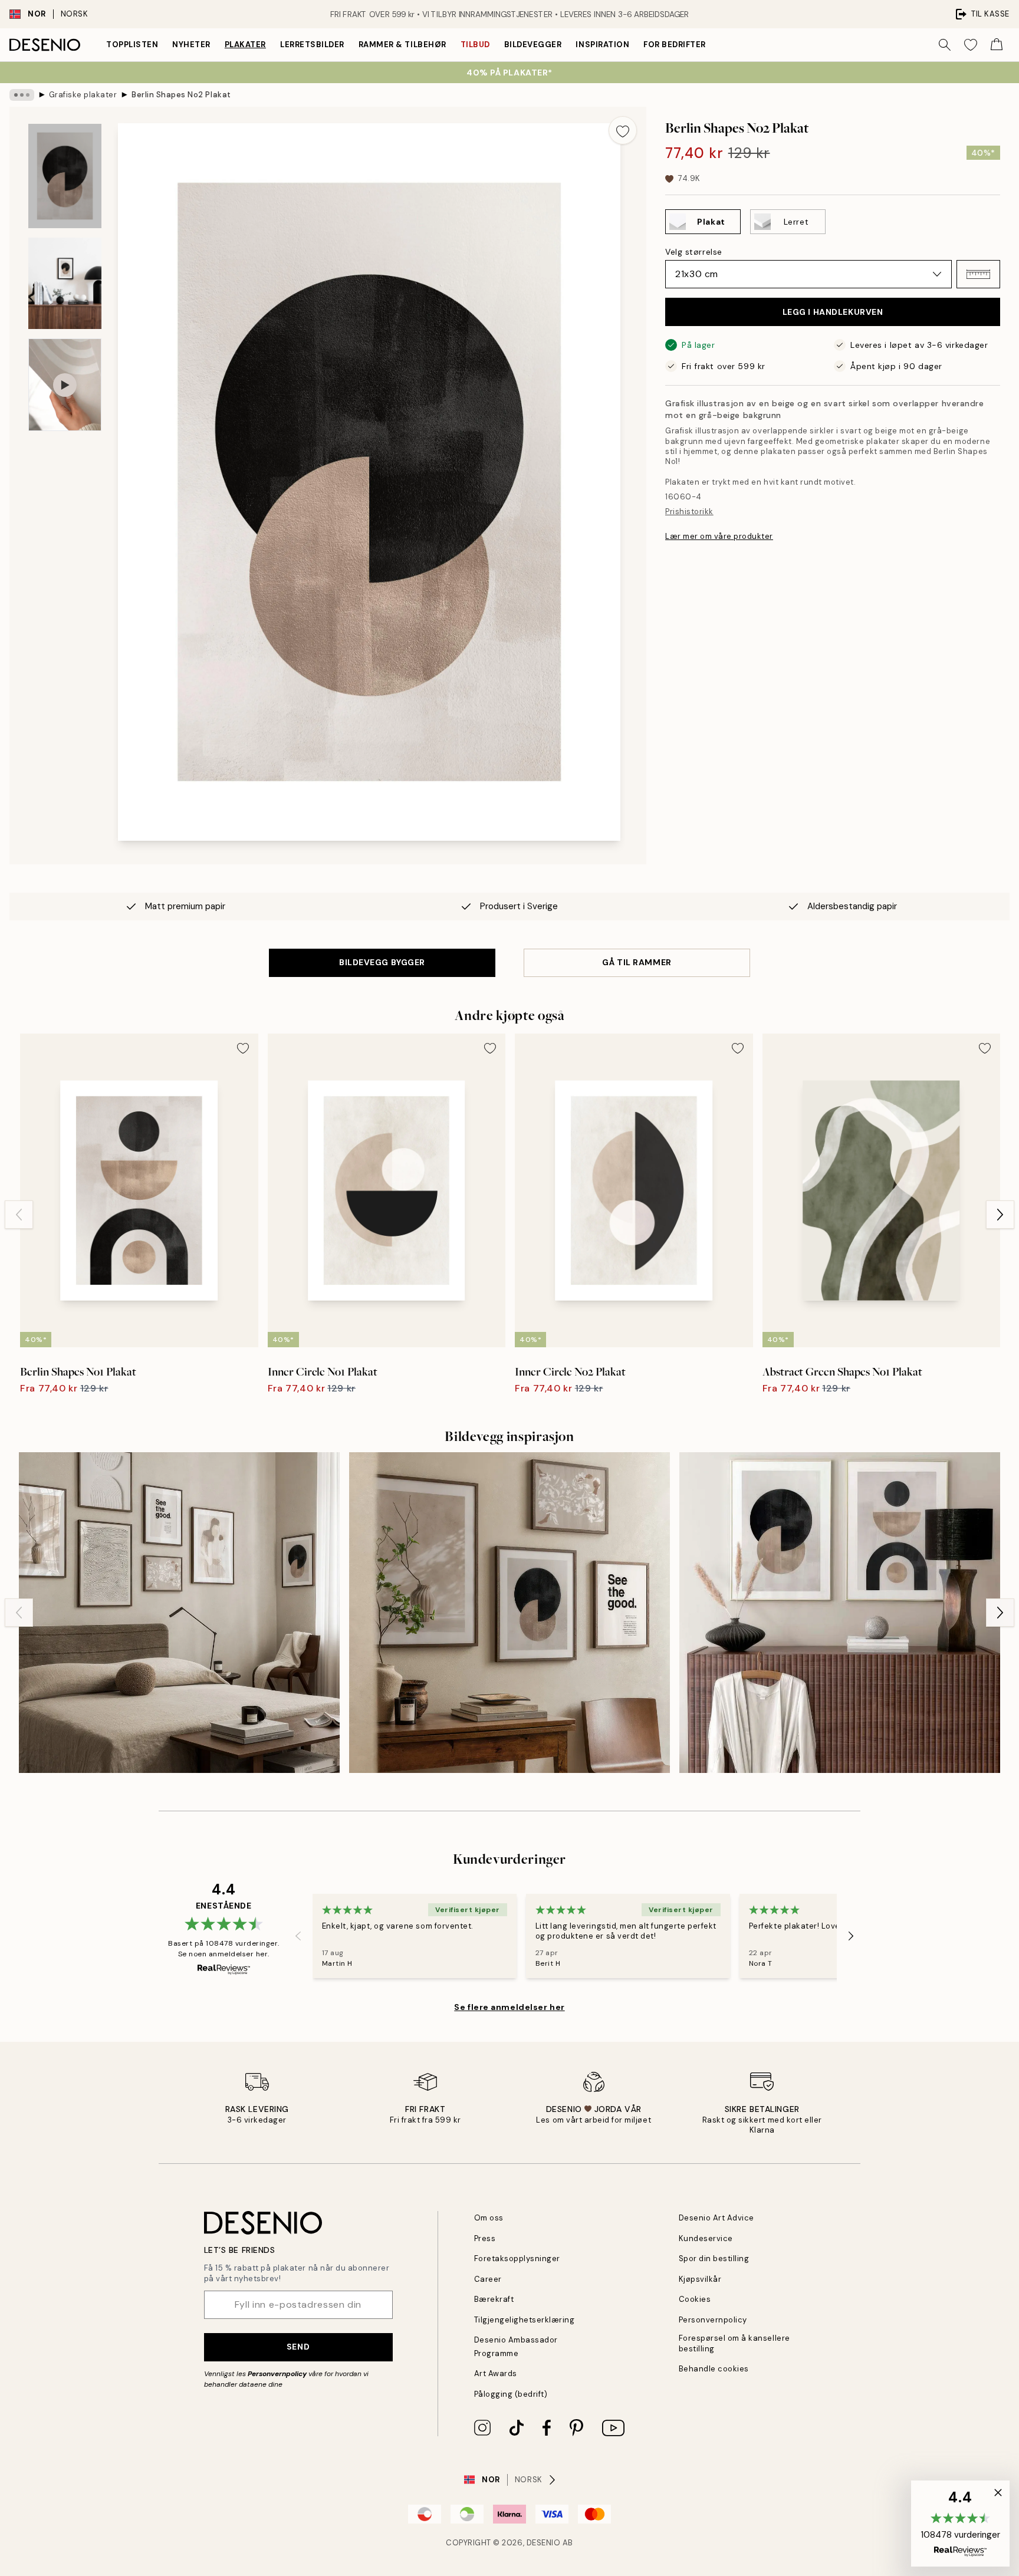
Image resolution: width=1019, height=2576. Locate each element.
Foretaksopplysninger (517, 2258)
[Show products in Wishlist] (971, 45)
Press (485, 2238)
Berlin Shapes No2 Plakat (181, 95)
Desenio (544, 2543)
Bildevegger (533, 45)
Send (298, 2347)
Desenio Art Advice (716, 2218)
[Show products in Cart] (997, 45)
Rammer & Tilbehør (402, 45)
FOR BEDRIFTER (675, 45)
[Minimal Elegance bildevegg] (179, 1613)
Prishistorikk (689, 511)
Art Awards (496, 2373)
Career (488, 2279)
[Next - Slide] (1000, 1215)
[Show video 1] (65, 385)
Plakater (245, 45)
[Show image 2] (65, 283)
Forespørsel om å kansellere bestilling (734, 2343)
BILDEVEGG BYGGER (382, 962)
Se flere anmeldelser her (509, 2007)
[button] (978, 274)
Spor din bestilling (714, 2258)
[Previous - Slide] (19, 1215)
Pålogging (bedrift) (511, 2394)
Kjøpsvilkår (700, 2279)
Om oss (489, 2218)
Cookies (695, 2299)
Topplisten (132, 45)
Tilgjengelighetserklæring (525, 2320)
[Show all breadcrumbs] (22, 95)
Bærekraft (494, 2299)
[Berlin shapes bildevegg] (840, 1613)
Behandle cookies (714, 2369)
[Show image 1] (65, 176)
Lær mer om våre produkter (719, 536)
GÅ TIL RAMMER (637, 962)
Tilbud (475, 45)
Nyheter (191, 45)
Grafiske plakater (83, 95)
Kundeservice (706, 2238)
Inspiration (602, 45)
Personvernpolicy (277, 2374)
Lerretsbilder (312, 45)
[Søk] (945, 45)
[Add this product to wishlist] (623, 130)
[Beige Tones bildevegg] (509, 1613)
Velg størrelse (694, 252)
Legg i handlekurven (833, 312)
